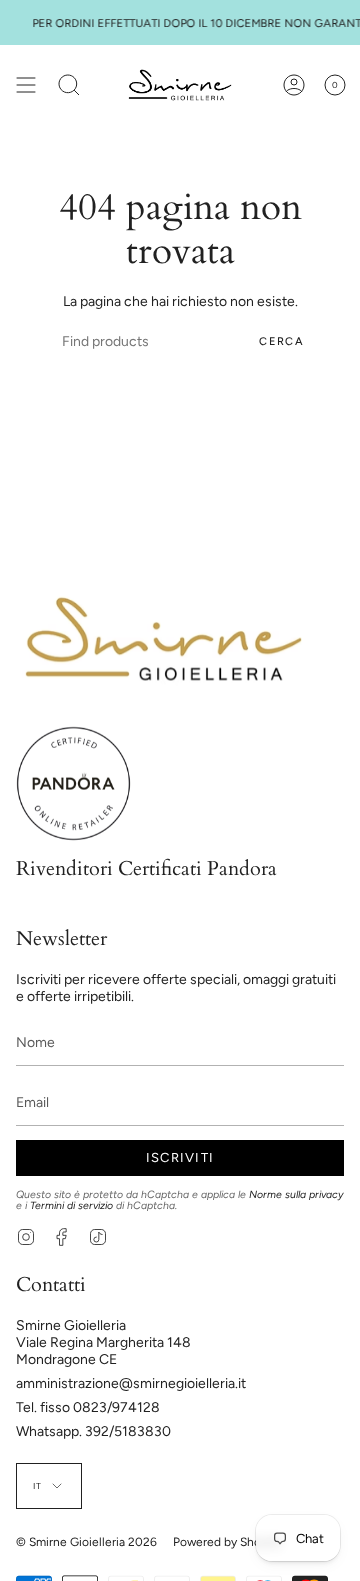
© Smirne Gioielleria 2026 (86, 1542)
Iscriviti (180, 1157)
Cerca (281, 341)
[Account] (294, 85)
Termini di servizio (71, 1205)
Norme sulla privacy (296, 1194)
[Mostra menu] (26, 85)
